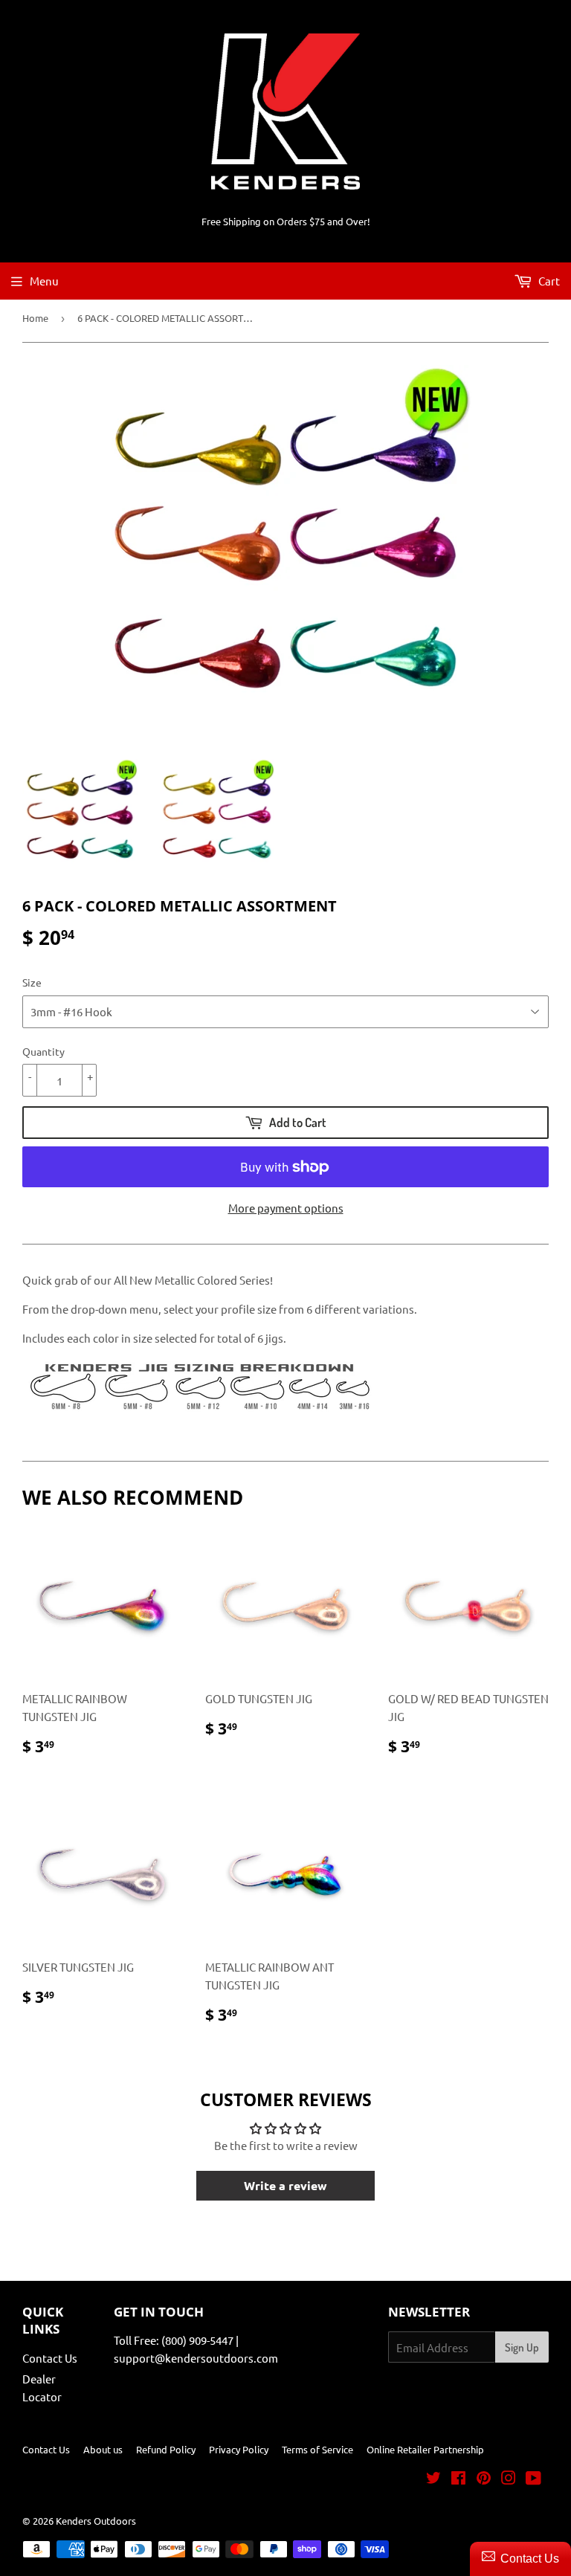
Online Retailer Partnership (425, 2449)
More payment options (286, 1208)
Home (35, 318)
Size (32, 982)
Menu (44, 281)
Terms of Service (317, 2449)
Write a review (285, 2185)
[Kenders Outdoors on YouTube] (533, 2479)
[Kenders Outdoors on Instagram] (509, 2479)
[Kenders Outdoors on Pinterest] (484, 2479)
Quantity (43, 1051)
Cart (548, 281)
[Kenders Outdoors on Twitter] (433, 2479)
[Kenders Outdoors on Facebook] (458, 2479)
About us (103, 2449)
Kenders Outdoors (96, 2521)
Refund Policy (166, 2449)
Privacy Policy (239, 2449)
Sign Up (522, 2347)
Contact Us (50, 2358)
